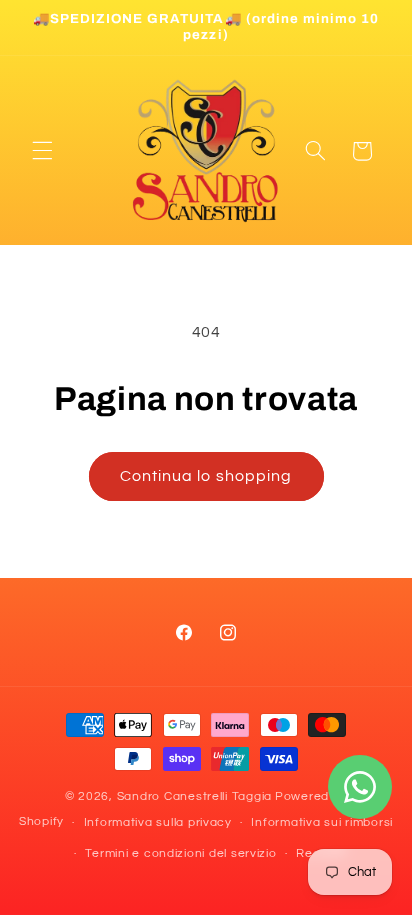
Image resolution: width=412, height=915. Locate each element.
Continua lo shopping (206, 476)
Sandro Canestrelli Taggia (194, 796)
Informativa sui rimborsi (322, 822)
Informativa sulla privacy (158, 822)
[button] (42, 151)
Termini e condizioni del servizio (180, 853)
